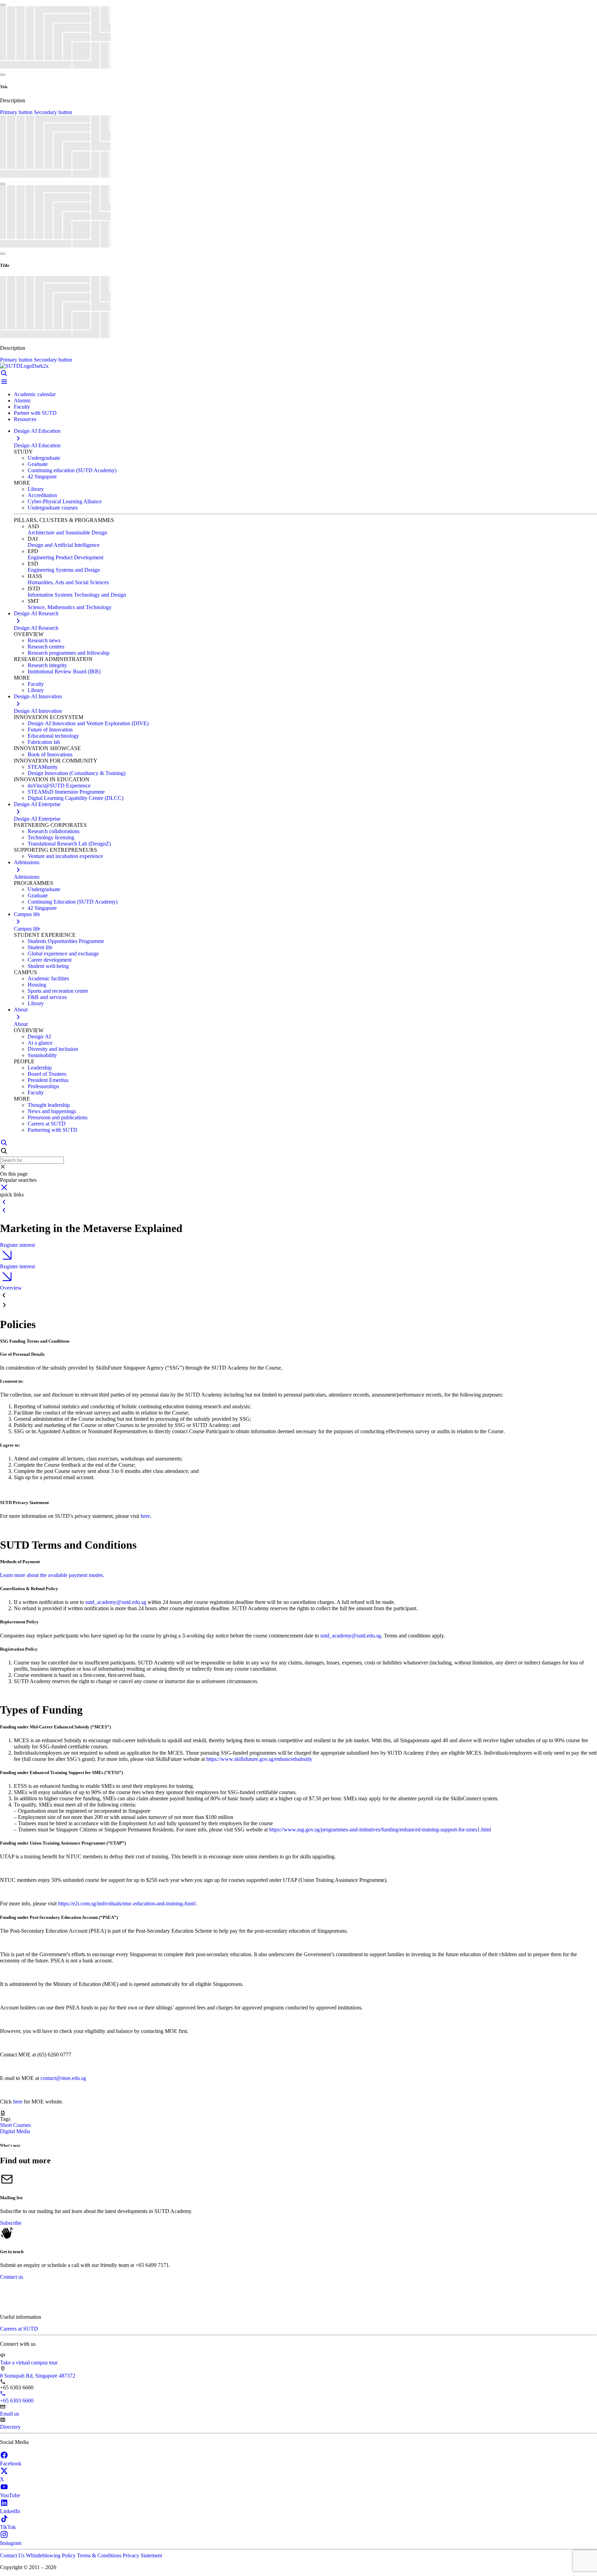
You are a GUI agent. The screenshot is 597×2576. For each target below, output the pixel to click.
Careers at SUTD (47, 1124)
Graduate (38, 464)
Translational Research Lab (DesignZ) (69, 844)
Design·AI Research (36, 628)
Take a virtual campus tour (29, 2363)
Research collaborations (54, 831)
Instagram (11, 2543)
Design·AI (39, 1037)
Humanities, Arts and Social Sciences (68, 582)
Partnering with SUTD (53, 1130)
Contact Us (13, 2555)
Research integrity (47, 665)
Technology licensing (51, 837)
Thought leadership (49, 1105)
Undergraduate (44, 458)
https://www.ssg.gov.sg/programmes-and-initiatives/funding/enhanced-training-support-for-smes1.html (380, 1830)
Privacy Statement (142, 2555)
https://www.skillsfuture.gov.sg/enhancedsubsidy (259, 1759)
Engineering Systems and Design (64, 570)
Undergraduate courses (53, 508)
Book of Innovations (50, 754)
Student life (40, 947)
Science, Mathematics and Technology (70, 607)
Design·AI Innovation (38, 711)
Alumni (22, 400)
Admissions (27, 877)
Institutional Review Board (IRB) (64, 671)
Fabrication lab (44, 742)
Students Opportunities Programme (66, 941)
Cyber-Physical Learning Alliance (65, 501)
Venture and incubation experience (65, 856)
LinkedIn (10, 2511)
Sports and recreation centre (58, 991)
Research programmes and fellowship (69, 653)
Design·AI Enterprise (37, 819)
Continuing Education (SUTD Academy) (73, 902)
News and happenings (52, 1111)
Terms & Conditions (100, 2555)
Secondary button (53, 112)
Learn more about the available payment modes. (52, 1575)
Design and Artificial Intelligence (64, 545)
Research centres (46, 647)
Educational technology (53, 736)
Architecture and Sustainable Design (67, 533)
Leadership (40, 1068)
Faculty (22, 407)
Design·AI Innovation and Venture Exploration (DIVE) (88, 723)
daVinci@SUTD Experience (59, 786)
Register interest (17, 1245)
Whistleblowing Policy (51, 2555)
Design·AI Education (37, 445)
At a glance (40, 1043)
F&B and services (47, 997)
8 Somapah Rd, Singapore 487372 (38, 2376)
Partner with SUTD (35, 413)
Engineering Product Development (65, 557)
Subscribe (11, 2223)
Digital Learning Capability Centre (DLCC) (75, 798)
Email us (10, 2414)
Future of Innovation (50, 730)
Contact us (12, 2277)
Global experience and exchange (63, 954)
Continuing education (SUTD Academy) (72, 470)
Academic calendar (35, 394)
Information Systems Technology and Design (77, 595)
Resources (25, 419)
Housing (37, 985)
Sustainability (42, 1055)
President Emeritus (48, 1080)
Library (36, 489)
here (145, 1516)
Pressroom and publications (58, 1117)
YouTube (10, 2495)
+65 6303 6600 (17, 2401)
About (21, 1024)
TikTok (8, 2527)
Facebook (11, 2463)
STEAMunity (43, 767)
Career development (50, 960)
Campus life (27, 929)
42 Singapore (42, 477)
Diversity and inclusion (53, 1049)
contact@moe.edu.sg (63, 2078)
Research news (44, 640)
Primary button (17, 112)
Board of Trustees (47, 1074)
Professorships (43, 1086)
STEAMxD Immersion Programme (66, 792)
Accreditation (42, 495)
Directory (10, 2427)
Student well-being (48, 966)
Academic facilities (48, 978)
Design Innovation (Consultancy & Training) (77, 773)
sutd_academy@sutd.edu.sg (116, 1602)
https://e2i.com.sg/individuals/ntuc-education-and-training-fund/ (127, 1903)
